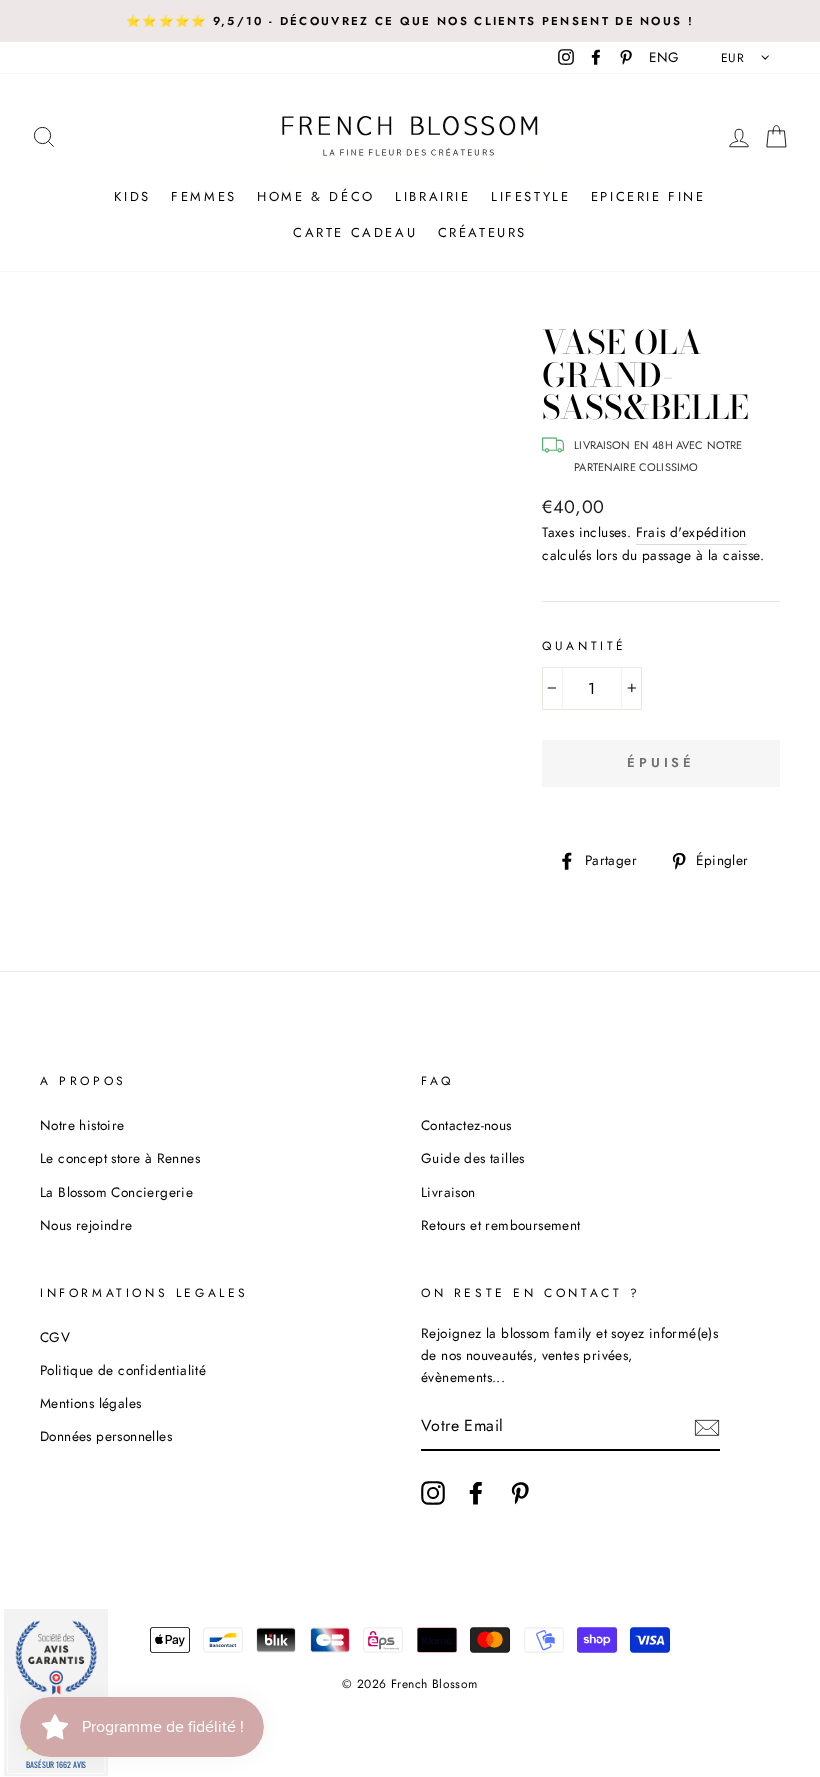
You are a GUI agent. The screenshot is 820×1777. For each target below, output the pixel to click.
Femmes (204, 196)
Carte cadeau (355, 232)
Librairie (432, 196)
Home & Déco (316, 196)
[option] (410, 21)
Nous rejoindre (86, 1225)
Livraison (448, 1192)
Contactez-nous (466, 1125)
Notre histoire (82, 1125)
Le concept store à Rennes (120, 1158)
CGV (55, 1337)
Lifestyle (530, 196)
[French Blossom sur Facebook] (476, 1493)
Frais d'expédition (691, 532)
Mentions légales (90, 1403)
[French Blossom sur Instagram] (433, 1493)
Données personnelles (106, 1436)
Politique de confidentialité (123, 1370)
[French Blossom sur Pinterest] (520, 1493)
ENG (664, 57)
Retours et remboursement (501, 1225)
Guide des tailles (473, 1158)
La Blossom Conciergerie (116, 1192)
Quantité (584, 646)
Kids (132, 196)
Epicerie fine (648, 196)
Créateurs (482, 232)
